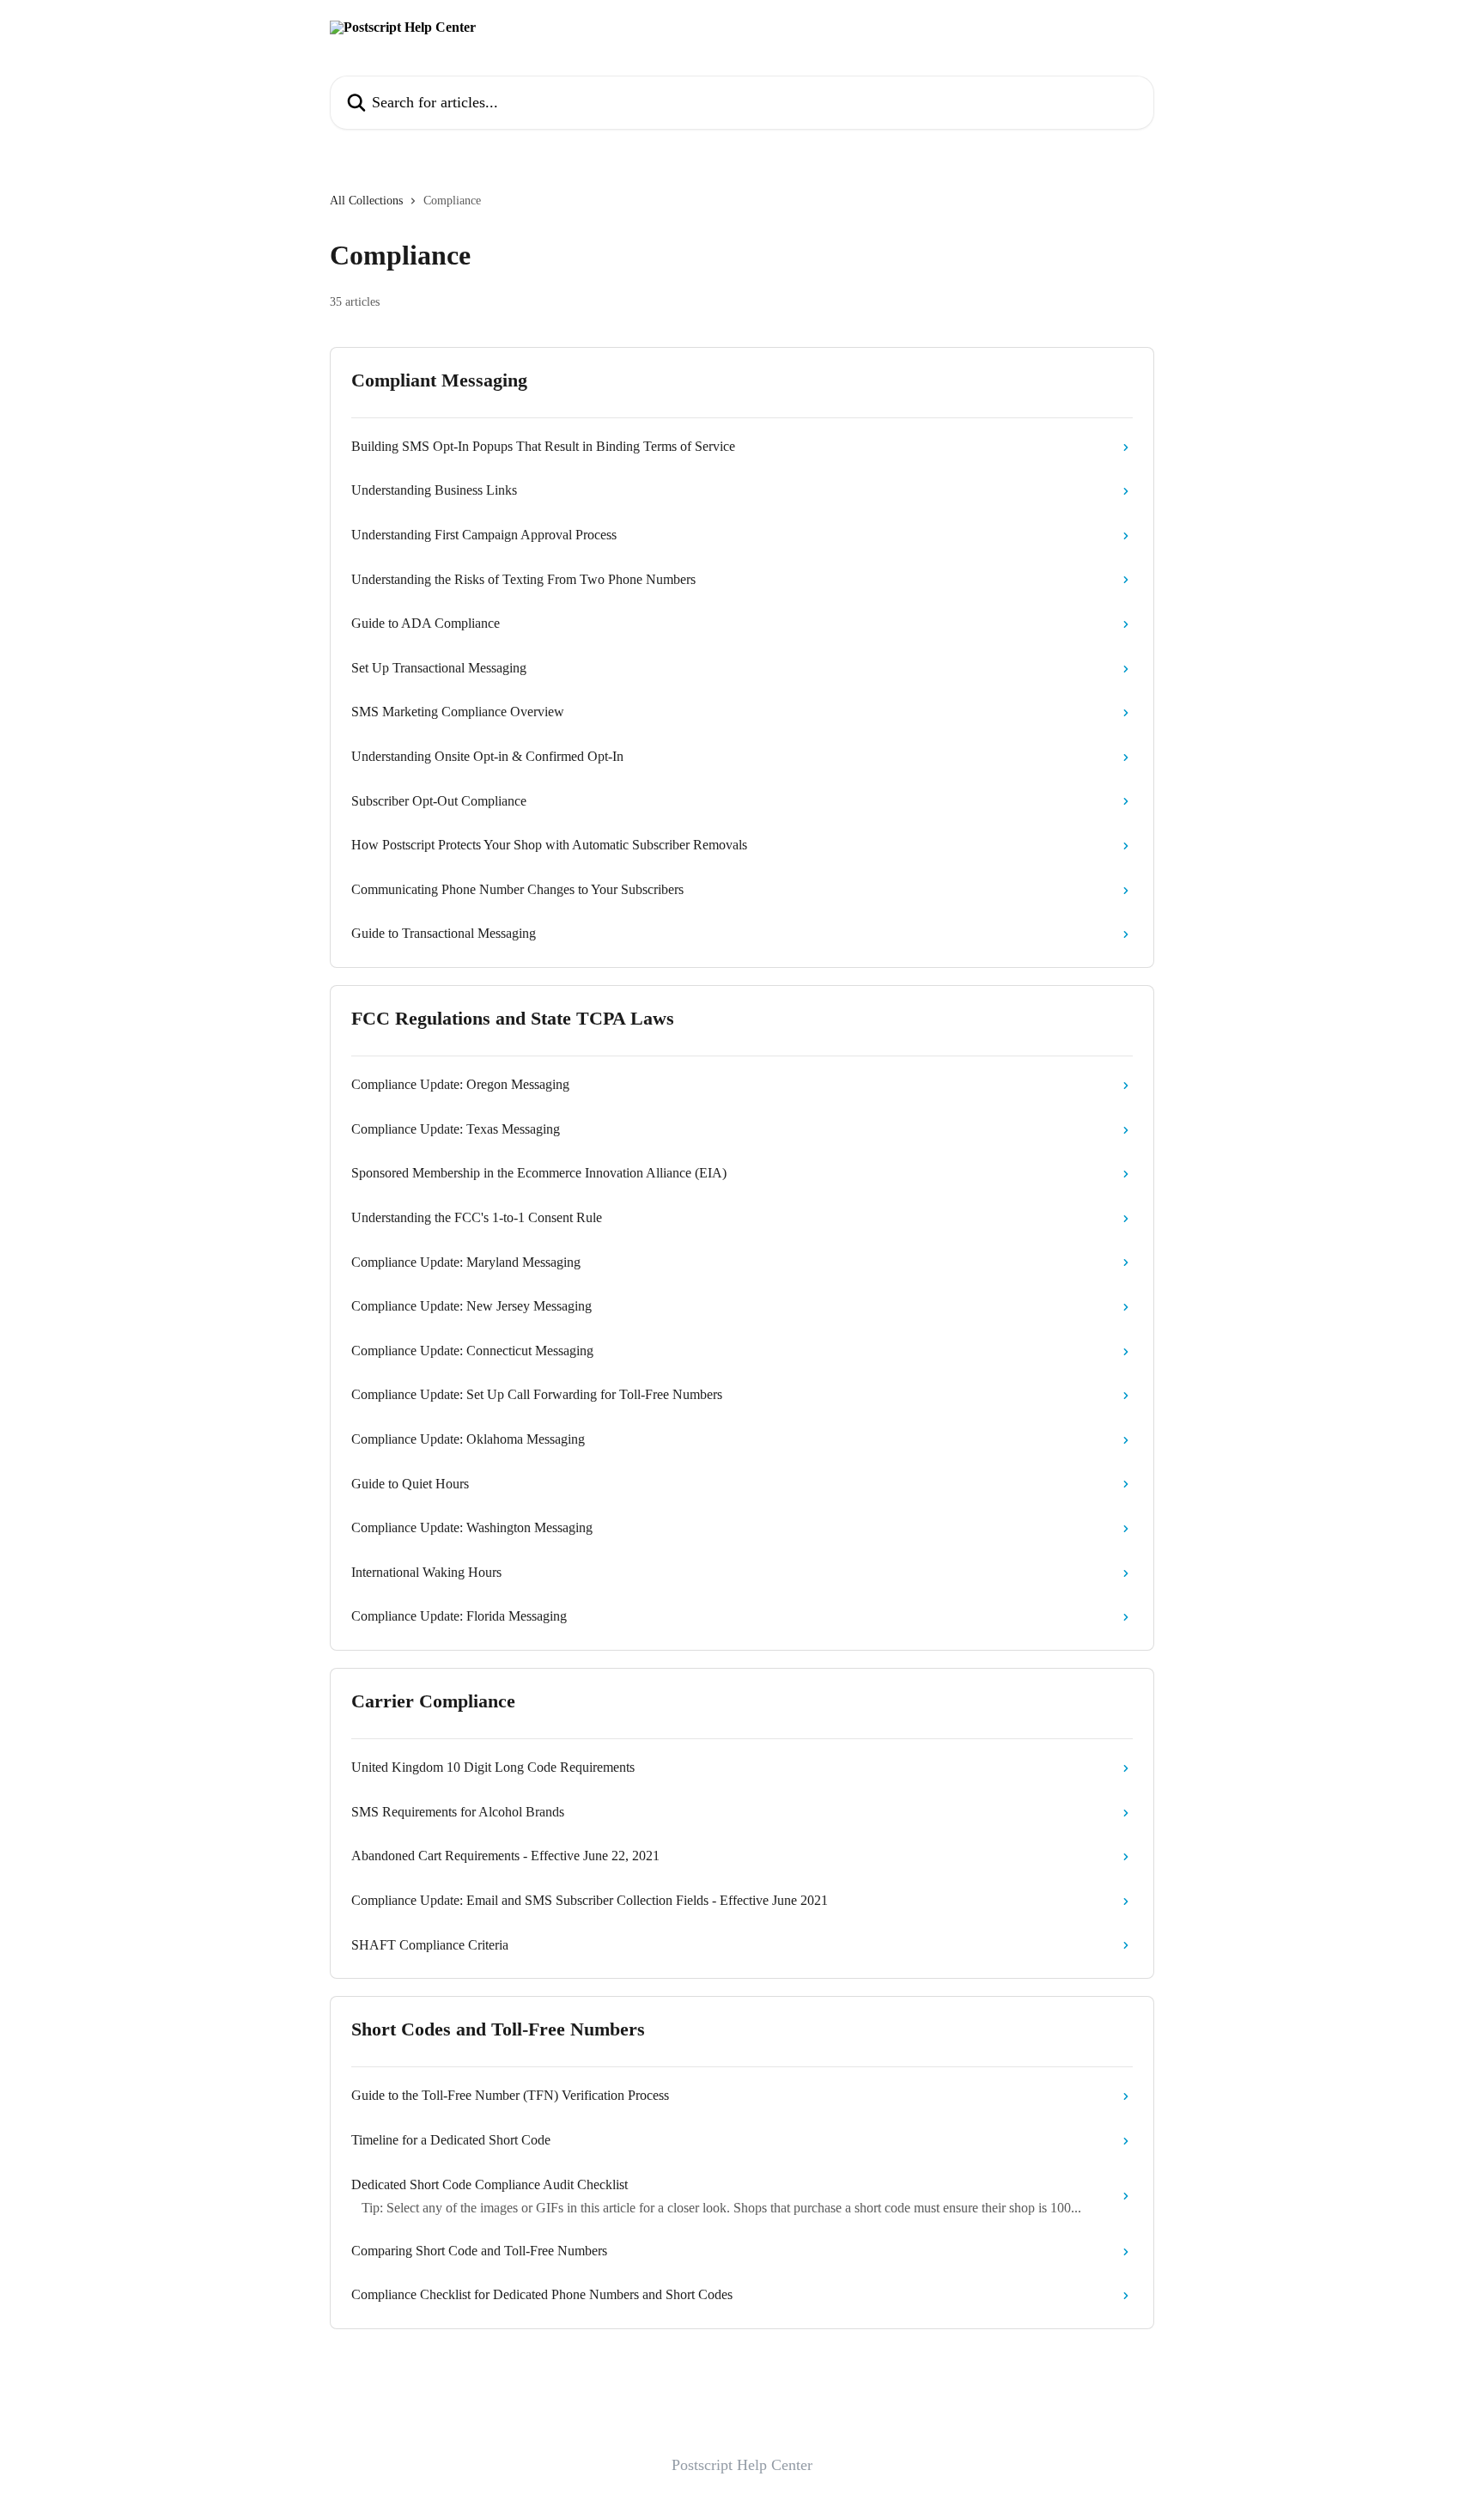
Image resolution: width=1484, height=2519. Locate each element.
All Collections (366, 201)
